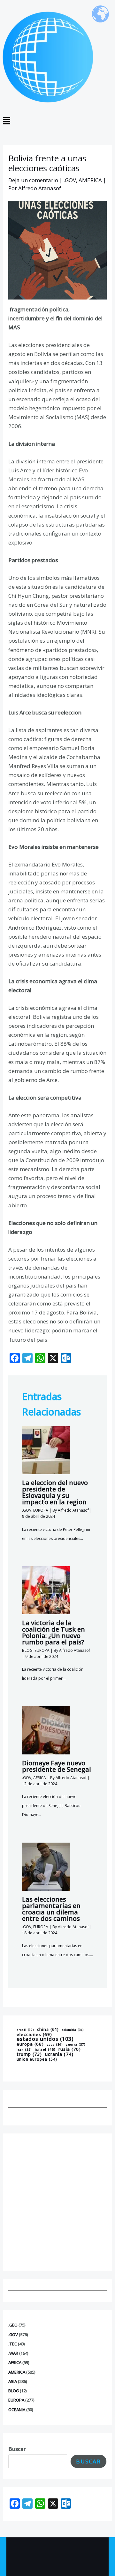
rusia (70, 2049)
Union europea (37, 2059)
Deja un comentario (33, 180)
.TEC (13, 2344)
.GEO (13, 2325)
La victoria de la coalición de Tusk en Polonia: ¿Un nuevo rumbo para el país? (54, 1632)
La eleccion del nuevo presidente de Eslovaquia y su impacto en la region (55, 1492)
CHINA (48, 2029)
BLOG (14, 2391)
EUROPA (16, 2400)
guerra (76, 2045)
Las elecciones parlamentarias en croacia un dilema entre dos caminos (51, 1909)
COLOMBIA (73, 2030)
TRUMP (29, 2054)
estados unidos (45, 2039)
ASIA (13, 2381)
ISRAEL (45, 2050)
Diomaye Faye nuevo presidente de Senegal (57, 1766)
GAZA (55, 2045)
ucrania (59, 2054)
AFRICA (15, 2362)
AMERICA (17, 2372)
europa (30, 2044)
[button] (57, 121)
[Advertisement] (57, 2202)
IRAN (24, 2050)
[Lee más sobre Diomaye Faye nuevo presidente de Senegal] (46, 1730)
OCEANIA (17, 2410)
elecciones (34, 2034)
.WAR (13, 2353)
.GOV (13, 2335)
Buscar (17, 2449)
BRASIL (25, 2030)
